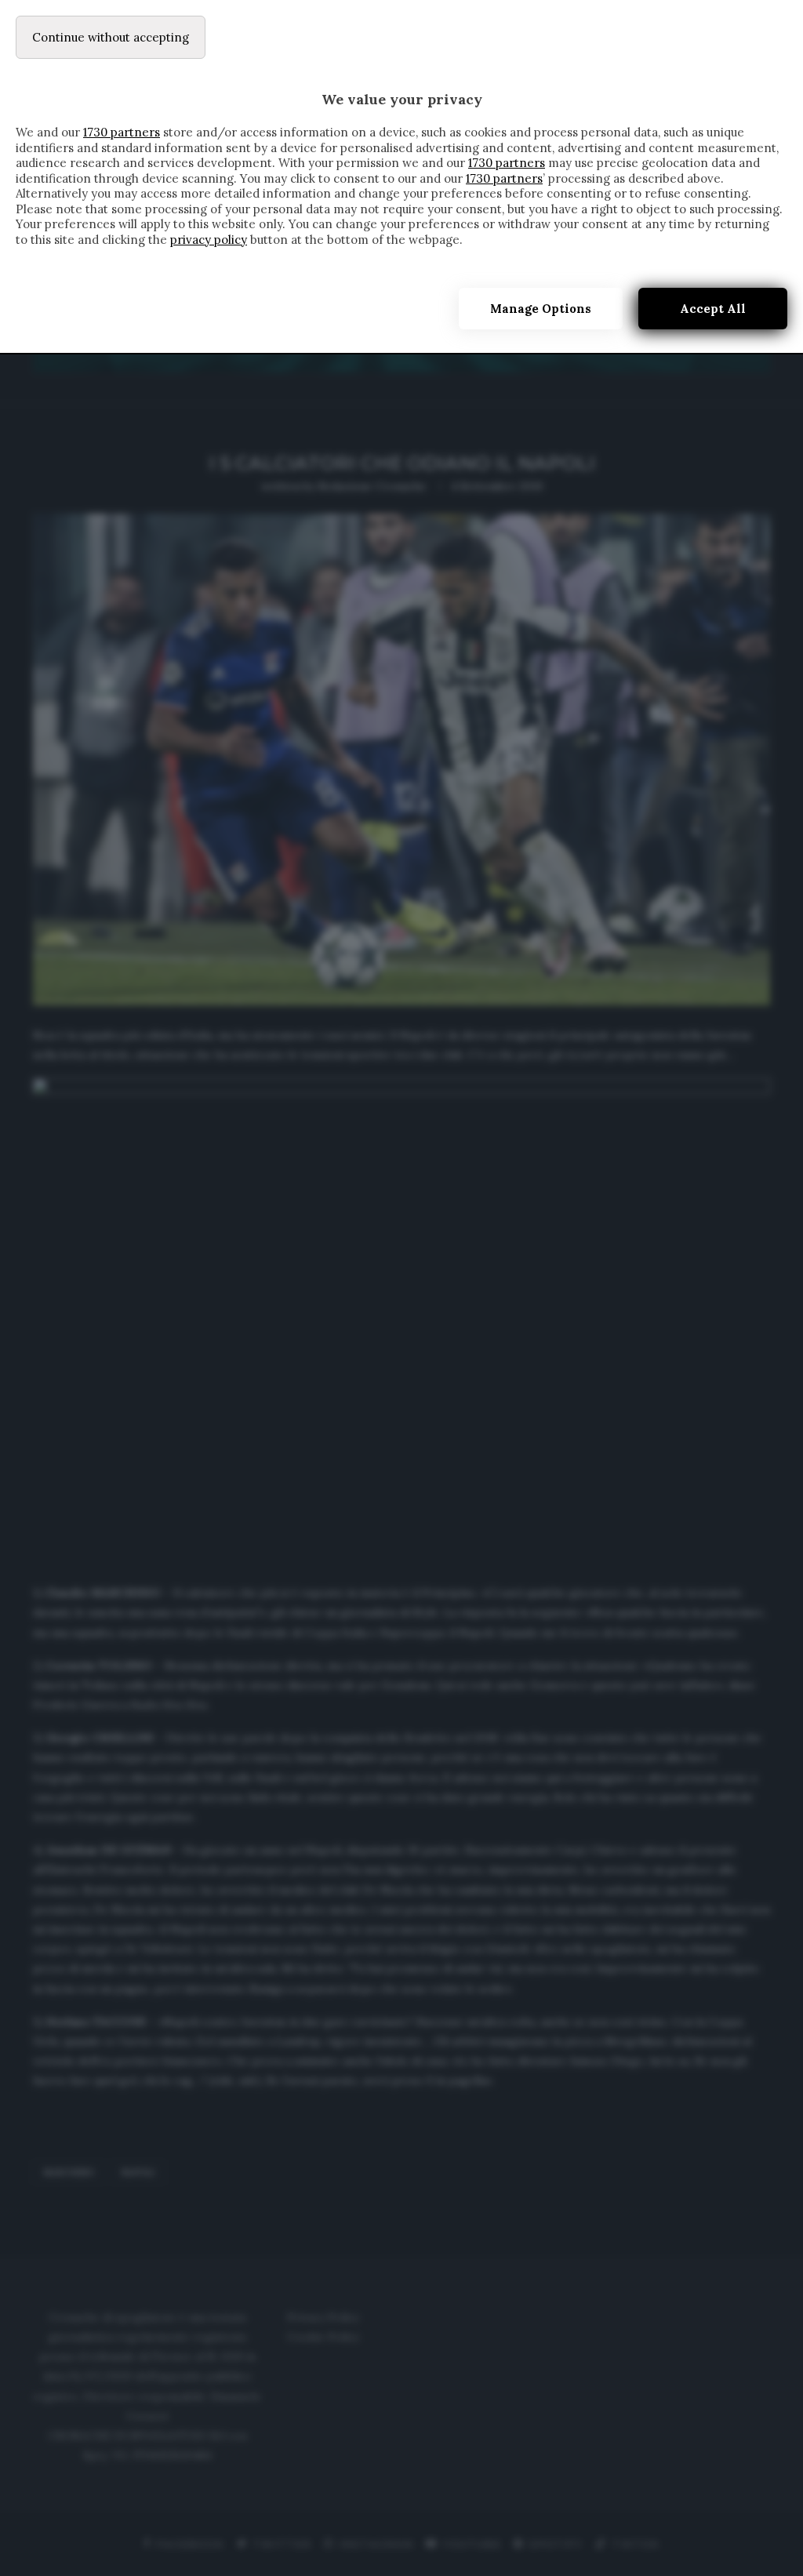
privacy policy (209, 240)
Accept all (713, 309)
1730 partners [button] (122, 132)
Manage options (541, 309)
